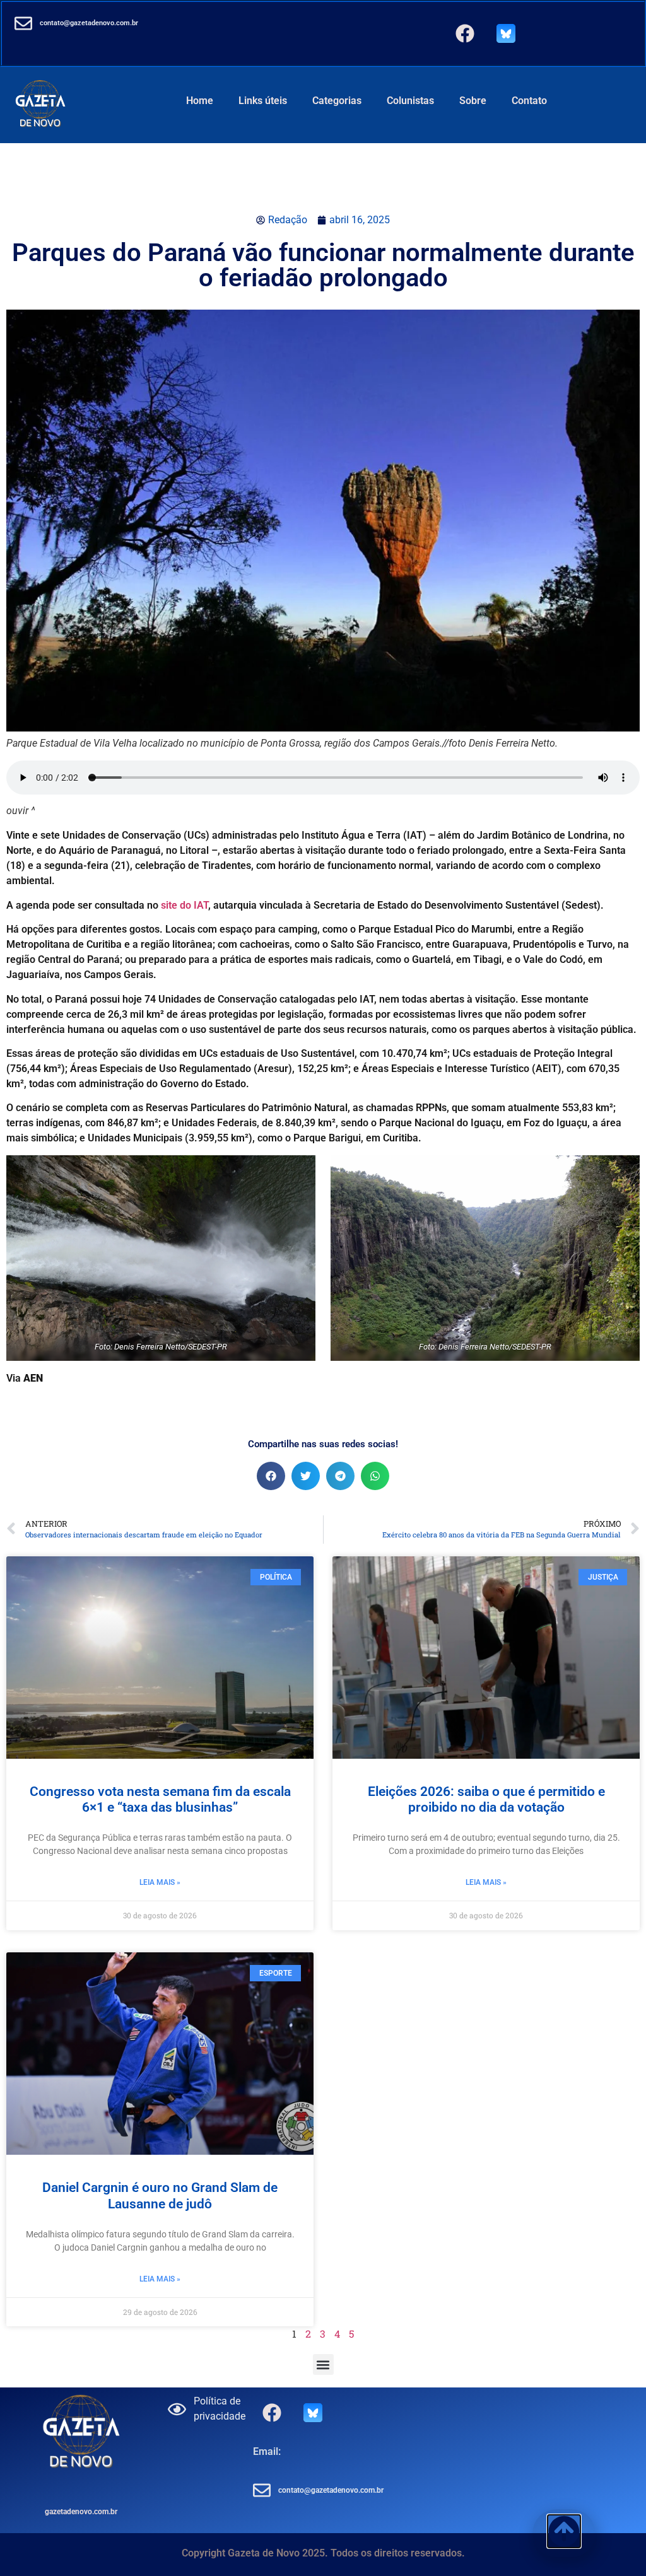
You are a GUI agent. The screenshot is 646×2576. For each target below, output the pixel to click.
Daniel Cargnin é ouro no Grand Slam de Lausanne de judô (160, 2195)
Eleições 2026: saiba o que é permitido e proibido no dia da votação (486, 1799)
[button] (271, 1476)
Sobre (473, 101)
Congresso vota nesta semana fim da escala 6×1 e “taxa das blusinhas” (160, 1799)
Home (200, 101)
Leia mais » (160, 1882)
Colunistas (410, 101)
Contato (529, 101)
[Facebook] (465, 33)
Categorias (337, 101)
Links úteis (263, 101)
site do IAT (185, 905)
